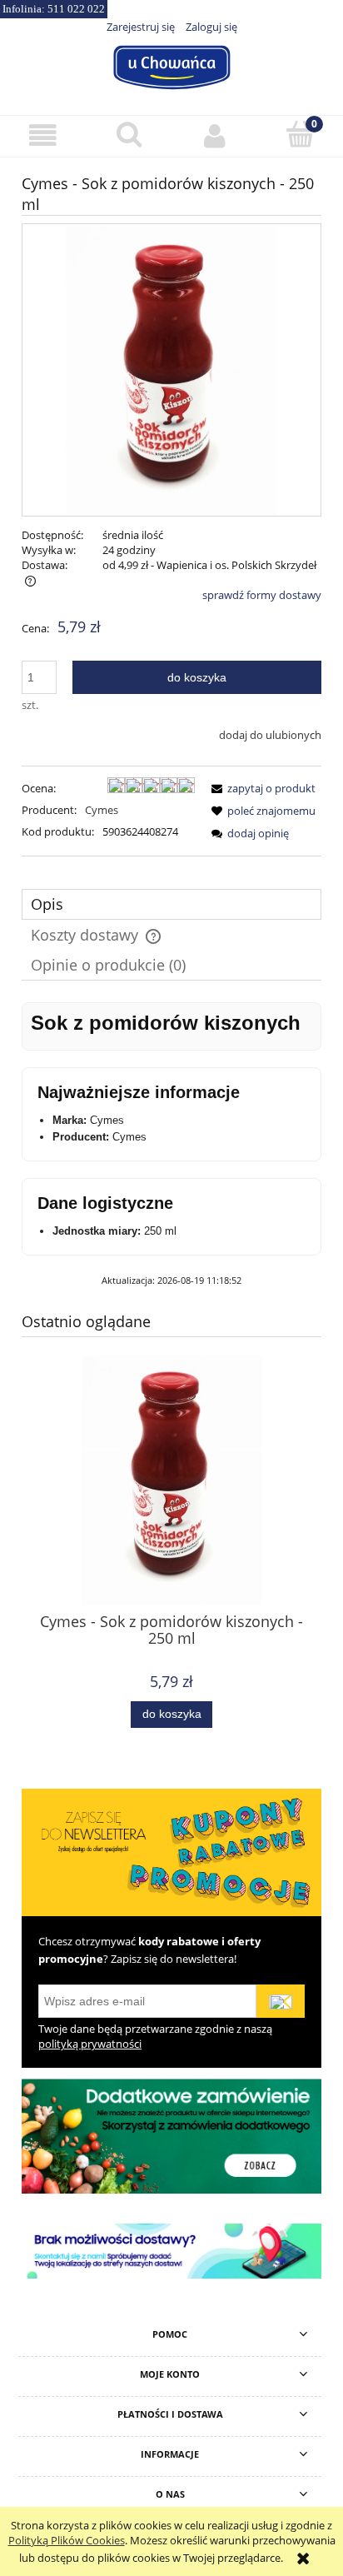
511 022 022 (76, 9)
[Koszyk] (300, 134)
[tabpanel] (171, 1145)
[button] (43, 135)
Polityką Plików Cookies (67, 2540)
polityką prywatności (90, 2044)
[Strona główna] (171, 65)
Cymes (102, 810)
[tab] (171, 904)
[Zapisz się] (281, 2001)
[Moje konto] (214, 135)
